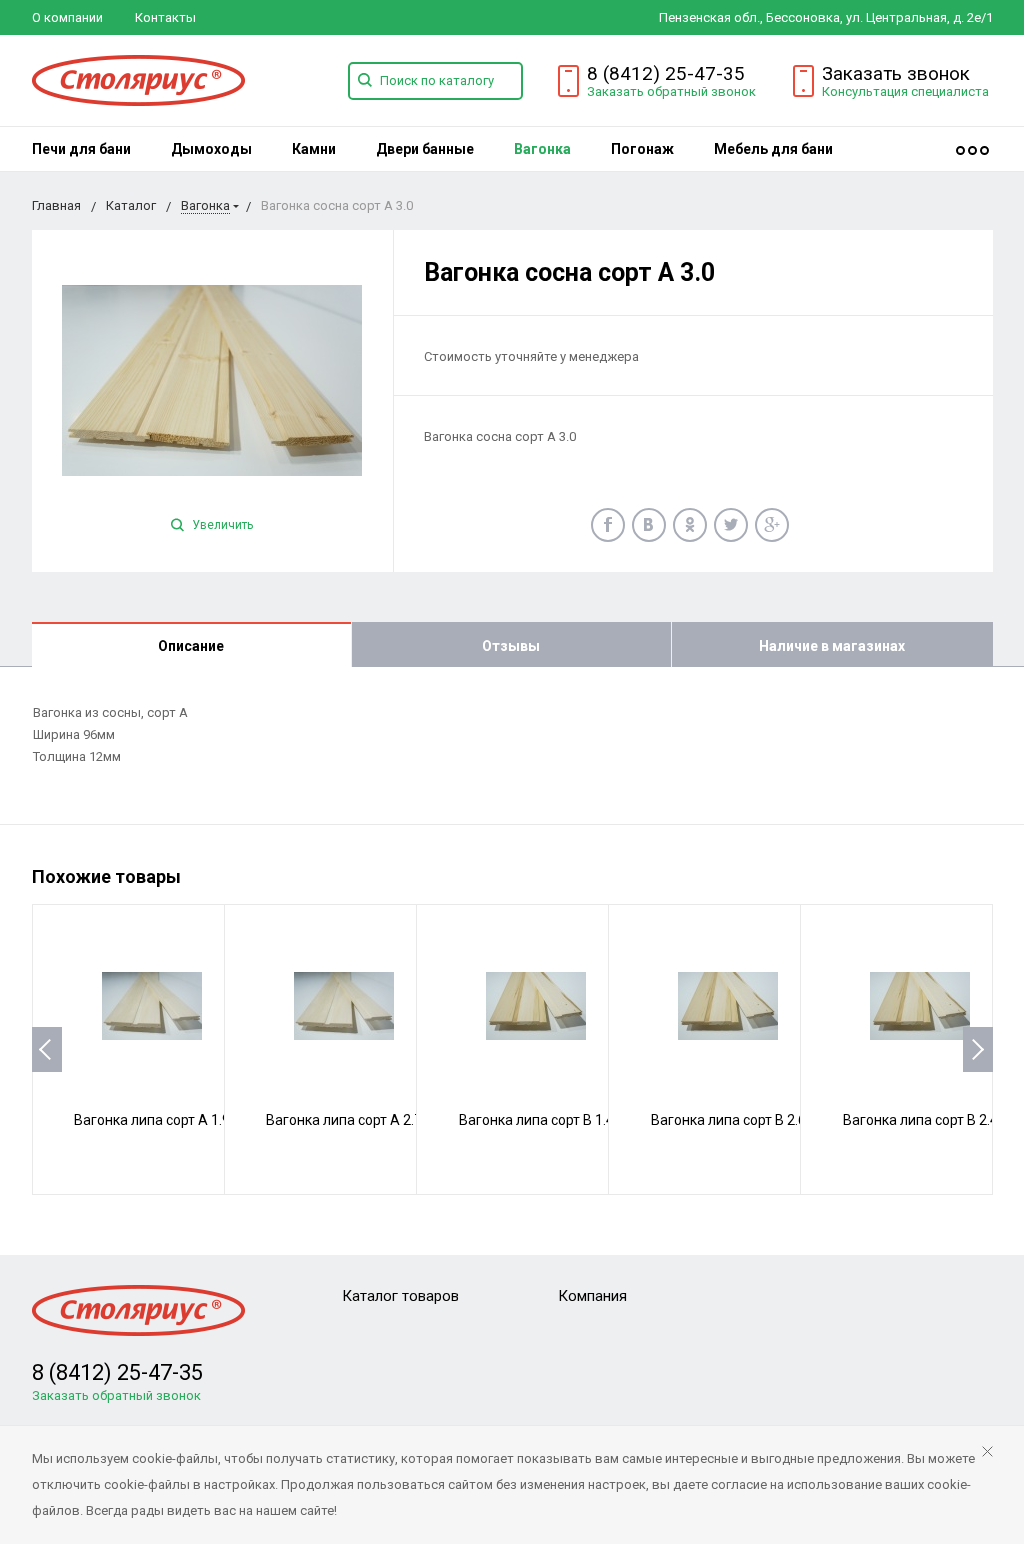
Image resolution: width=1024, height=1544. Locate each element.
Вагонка (542, 149)
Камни (314, 149)
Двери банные (425, 149)
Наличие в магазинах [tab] (832, 646)
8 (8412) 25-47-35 (666, 73)
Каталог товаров (400, 1296)
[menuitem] (81, 149)
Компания (592, 1296)
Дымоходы (211, 149)
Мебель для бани (773, 149)
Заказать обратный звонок (671, 91)
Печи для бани (81, 149)
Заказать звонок (896, 73)
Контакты (165, 17)
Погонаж (642, 149)
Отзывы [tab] (511, 646)
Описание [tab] (191, 646)
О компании (67, 17)
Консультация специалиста (905, 91)
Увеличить (221, 525)
